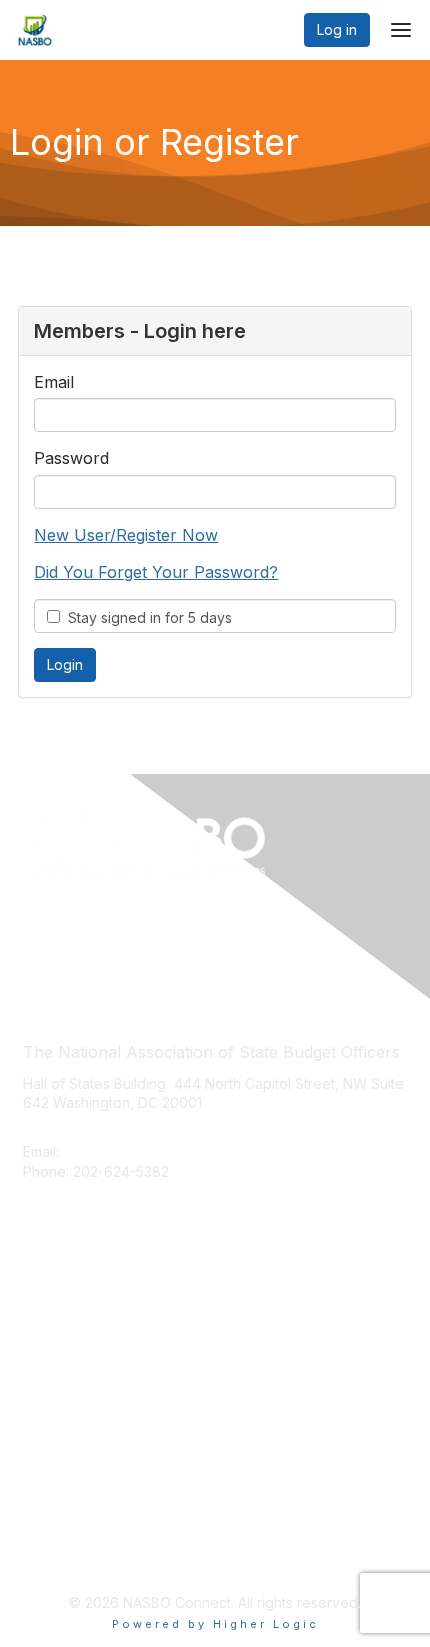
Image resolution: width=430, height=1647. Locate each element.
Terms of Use (67, 1553)
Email (54, 382)
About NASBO (68, 1303)
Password (71, 458)
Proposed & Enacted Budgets (121, 1362)
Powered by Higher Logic (215, 1624)
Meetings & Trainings (92, 1332)
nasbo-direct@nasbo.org (148, 1151)
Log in (337, 29)
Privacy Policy (69, 1523)
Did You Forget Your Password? (156, 572)
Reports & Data (72, 1391)
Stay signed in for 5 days (146, 617)
